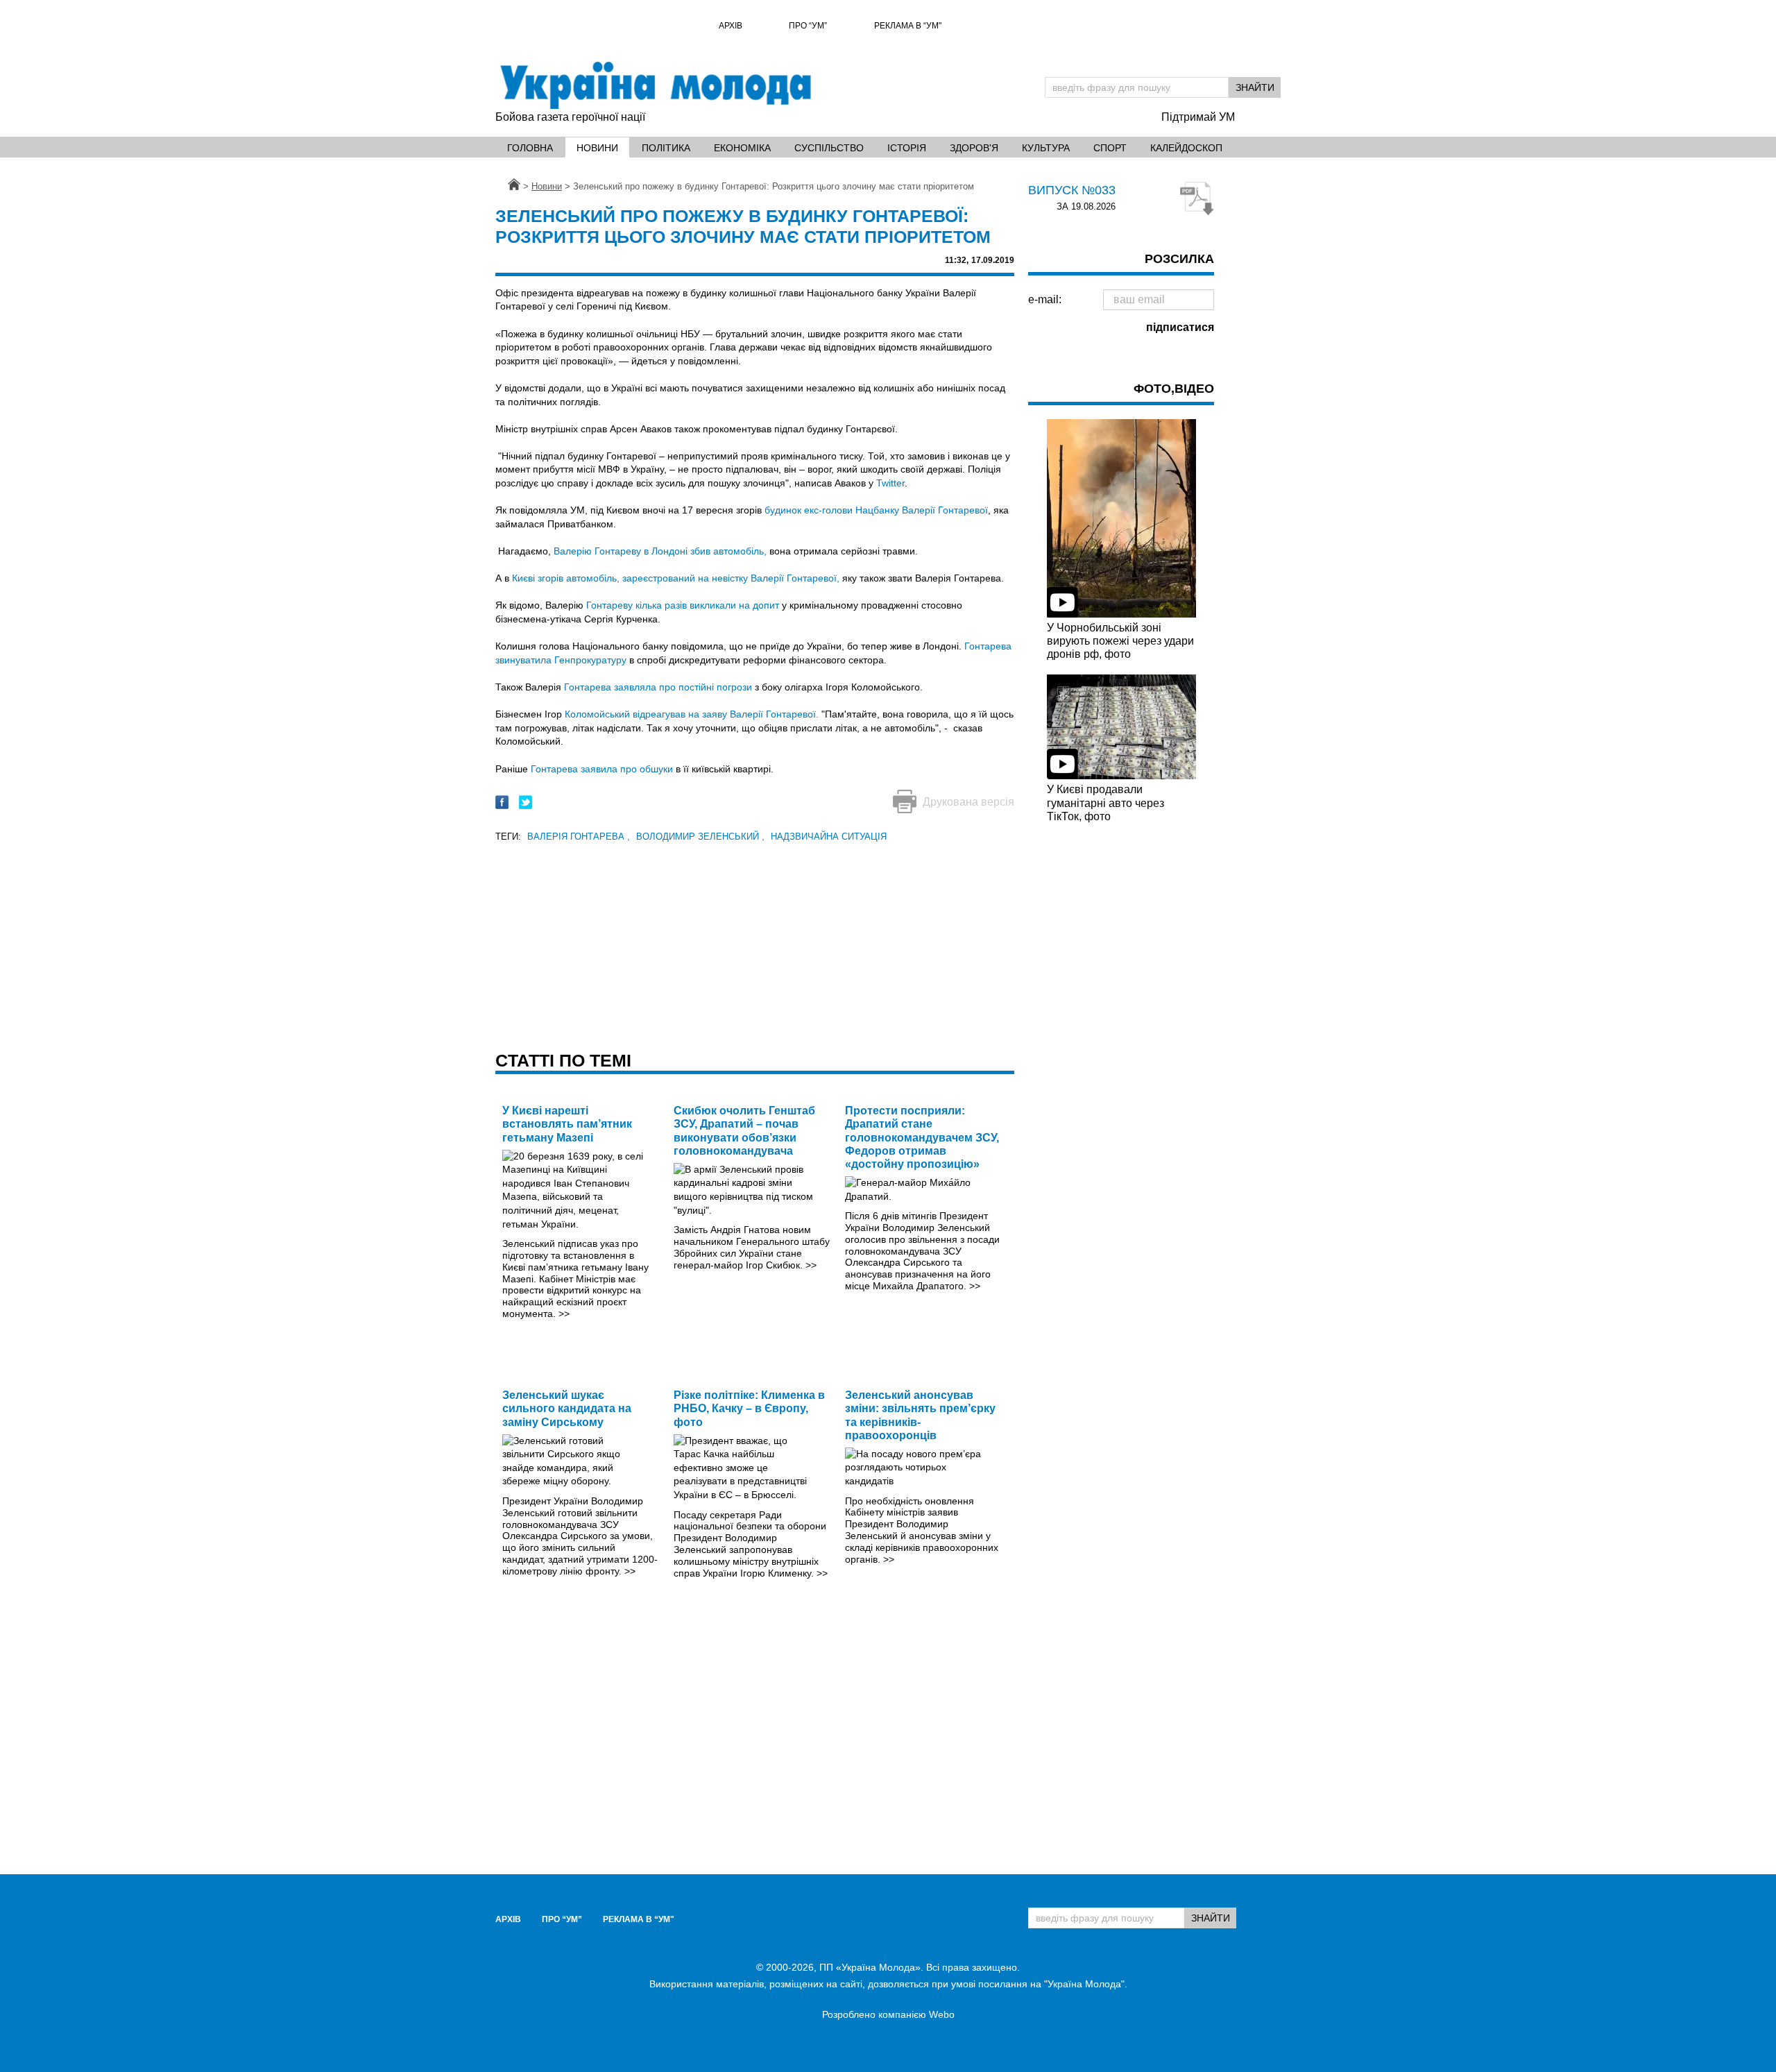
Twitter (890, 483)
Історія (907, 148)
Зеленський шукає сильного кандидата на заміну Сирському (567, 1408)
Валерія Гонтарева (579, 837)
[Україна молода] (655, 85)
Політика (666, 148)
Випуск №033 (1072, 190)
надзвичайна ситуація (829, 837)
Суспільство (829, 148)
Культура (1046, 148)
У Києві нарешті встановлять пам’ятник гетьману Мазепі (567, 1124)
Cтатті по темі (563, 1060)
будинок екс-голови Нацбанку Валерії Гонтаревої (876, 510)
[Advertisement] (755, 942)
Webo (942, 2014)
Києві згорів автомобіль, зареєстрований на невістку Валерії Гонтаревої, (676, 578)
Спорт (1110, 148)
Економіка (742, 148)
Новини (597, 148)
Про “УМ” (808, 26)
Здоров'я (974, 148)
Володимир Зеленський (700, 837)
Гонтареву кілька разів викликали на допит (683, 605)
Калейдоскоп (1186, 148)
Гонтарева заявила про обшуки (602, 769)
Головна (530, 148)
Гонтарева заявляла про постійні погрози (658, 687)
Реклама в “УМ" (908, 26)
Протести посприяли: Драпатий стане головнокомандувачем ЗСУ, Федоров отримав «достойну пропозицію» (922, 1137)
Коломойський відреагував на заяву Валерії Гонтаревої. (692, 714)
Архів (731, 26)
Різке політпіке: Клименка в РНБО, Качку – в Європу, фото (749, 1408)
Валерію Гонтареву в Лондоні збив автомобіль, (660, 551)
